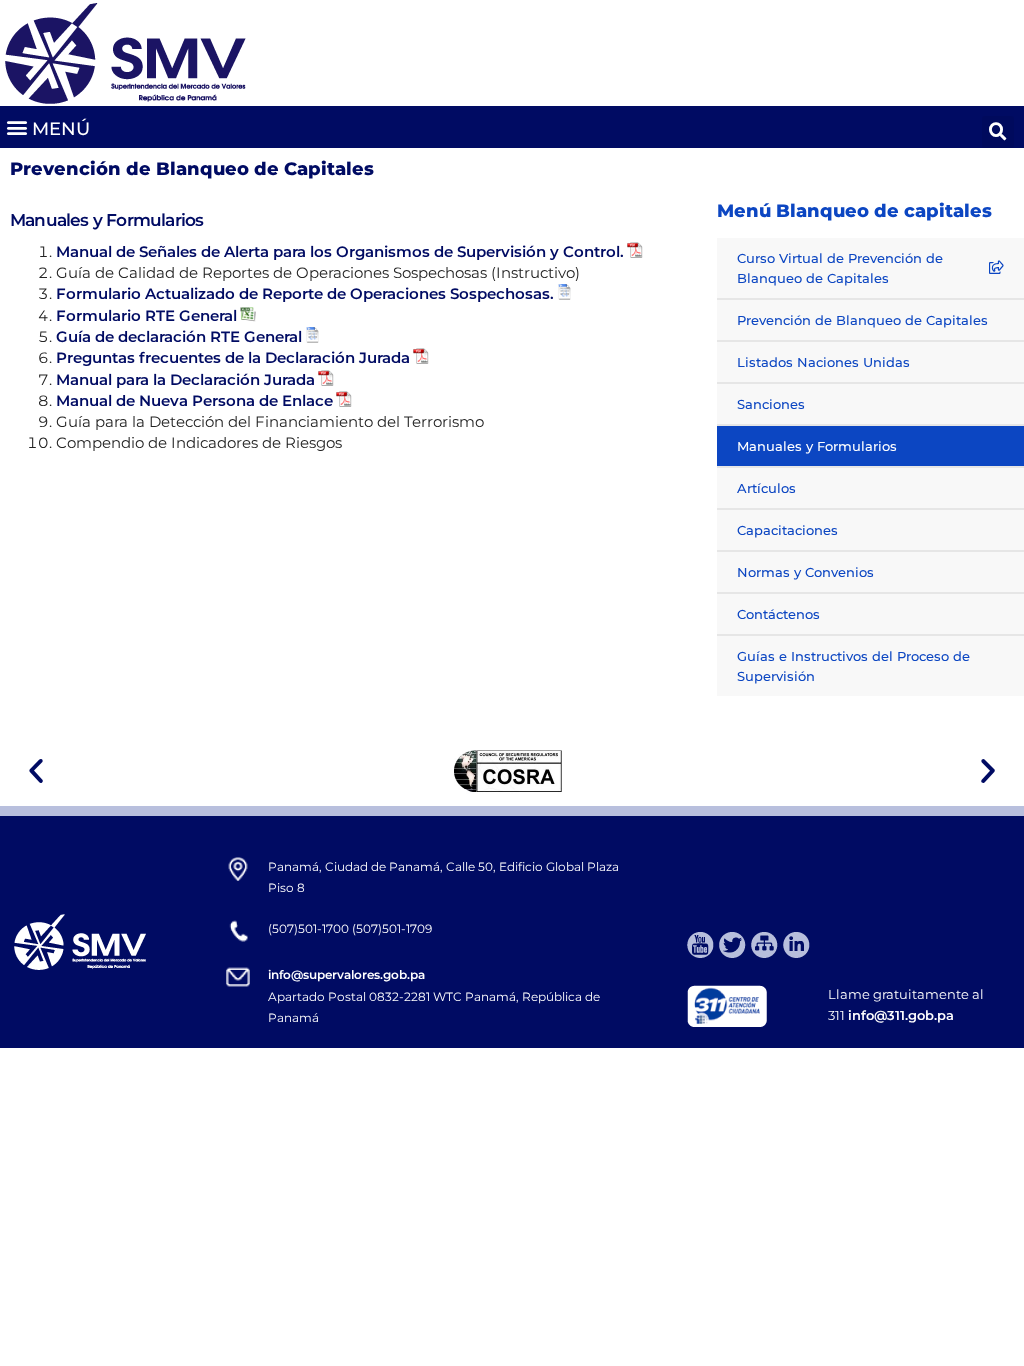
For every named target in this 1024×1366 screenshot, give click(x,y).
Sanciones (771, 404)
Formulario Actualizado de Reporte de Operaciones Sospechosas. (305, 293)
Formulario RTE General (146, 315)
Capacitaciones (787, 530)
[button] (47, 127)
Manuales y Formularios (817, 446)
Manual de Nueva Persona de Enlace (194, 400)
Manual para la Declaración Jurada (185, 379)
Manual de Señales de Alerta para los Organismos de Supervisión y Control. (340, 251)
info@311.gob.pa (901, 1015)
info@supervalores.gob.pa (346, 974)
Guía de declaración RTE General (179, 336)
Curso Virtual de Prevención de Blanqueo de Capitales (840, 268)
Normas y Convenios (805, 572)
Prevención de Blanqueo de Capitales (862, 320)
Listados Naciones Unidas (823, 362)
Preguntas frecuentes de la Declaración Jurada (233, 357)
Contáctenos (778, 614)
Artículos (766, 488)
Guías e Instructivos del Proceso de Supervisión (853, 666)
